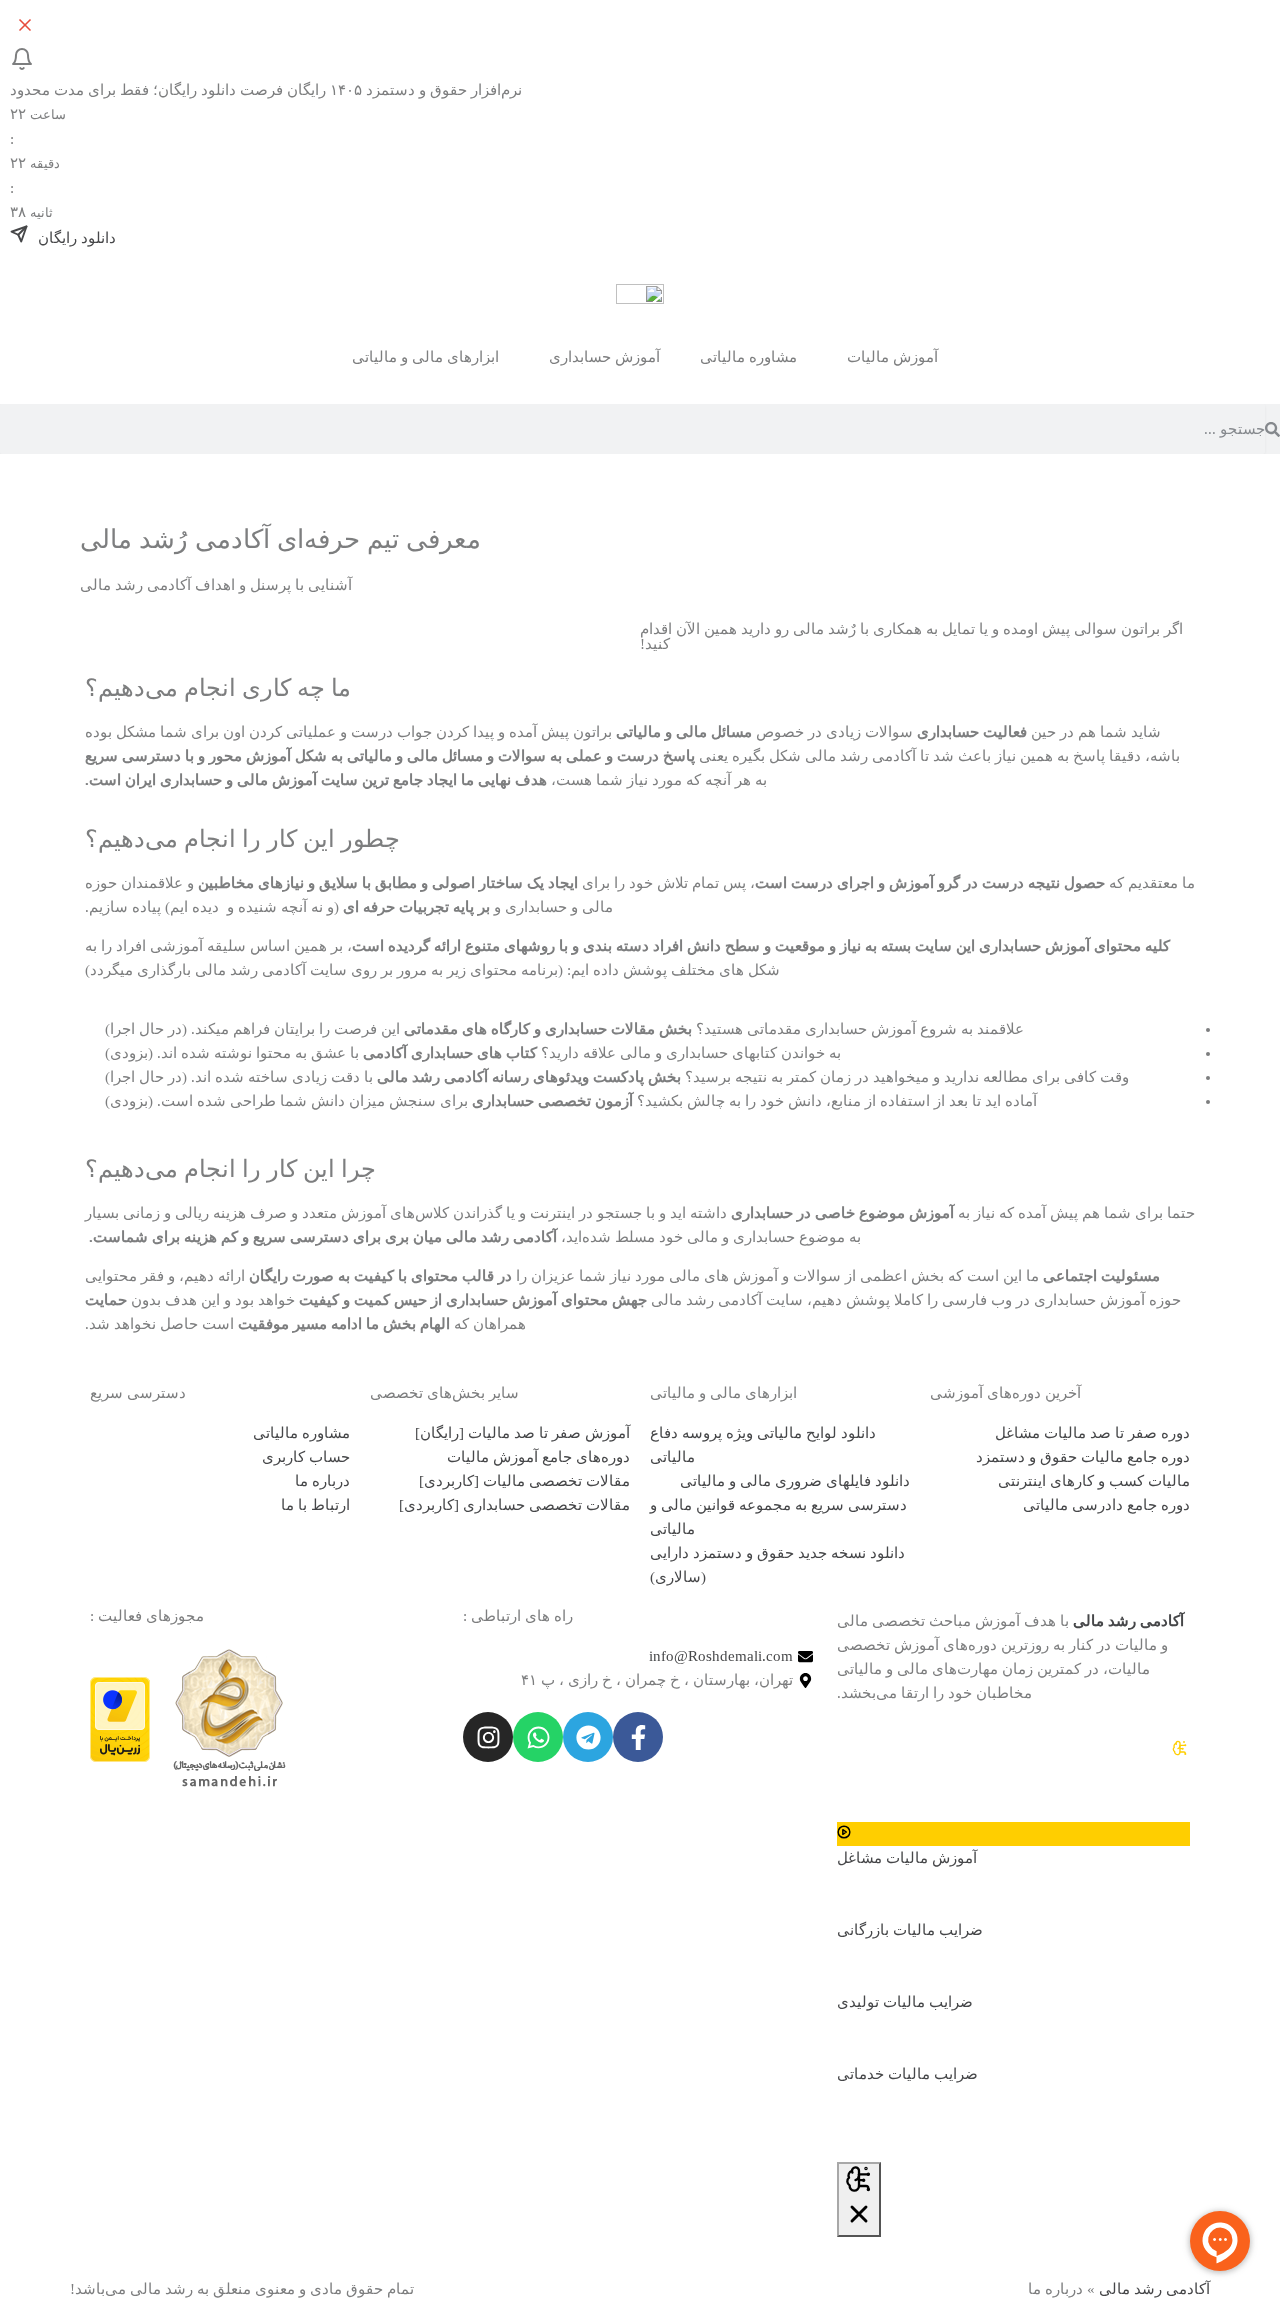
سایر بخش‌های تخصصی (444, 1393)
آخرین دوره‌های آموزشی (1005, 1393)
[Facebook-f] (638, 1737)
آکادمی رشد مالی (1154, 2289)
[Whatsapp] (538, 1737)
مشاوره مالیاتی (748, 357)
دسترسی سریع (138, 1393)
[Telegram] (588, 1737)
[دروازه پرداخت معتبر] (120, 1718)
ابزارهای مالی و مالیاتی (723, 1393)
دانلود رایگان (75, 238)
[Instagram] (488, 1737)
